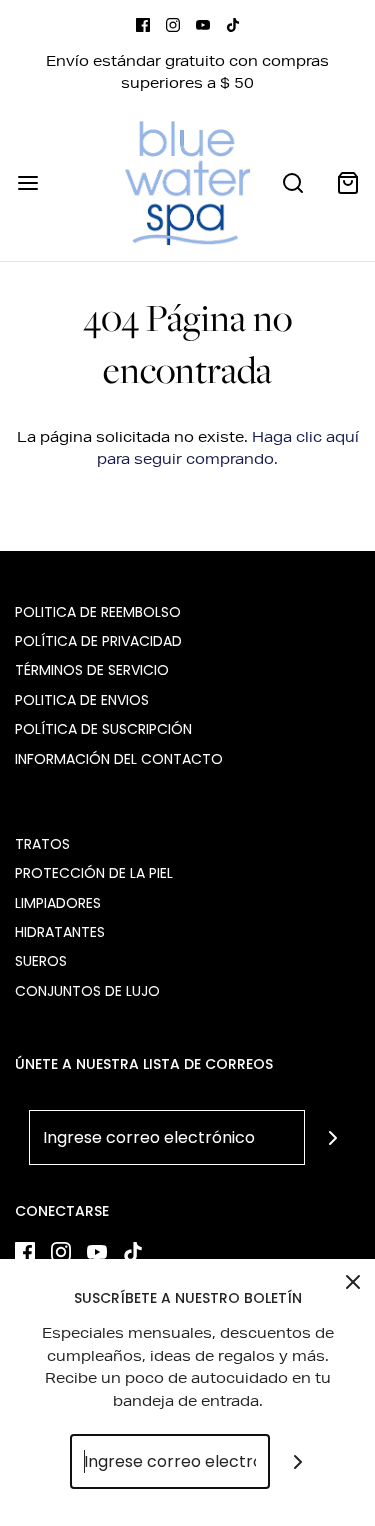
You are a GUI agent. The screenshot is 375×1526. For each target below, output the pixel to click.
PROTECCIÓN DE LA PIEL (94, 873)
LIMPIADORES (58, 903)
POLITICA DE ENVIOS (82, 700)
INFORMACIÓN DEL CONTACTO (119, 759)
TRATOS (42, 844)
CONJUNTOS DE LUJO (87, 991)
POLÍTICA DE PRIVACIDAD (98, 641)
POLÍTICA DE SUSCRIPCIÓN (103, 729)
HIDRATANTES (60, 932)
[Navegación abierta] (27, 182)
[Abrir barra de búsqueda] (292, 182)
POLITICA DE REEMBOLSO (98, 612)
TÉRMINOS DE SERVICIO (92, 670)
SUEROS (41, 961)
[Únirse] (332, 1137)
